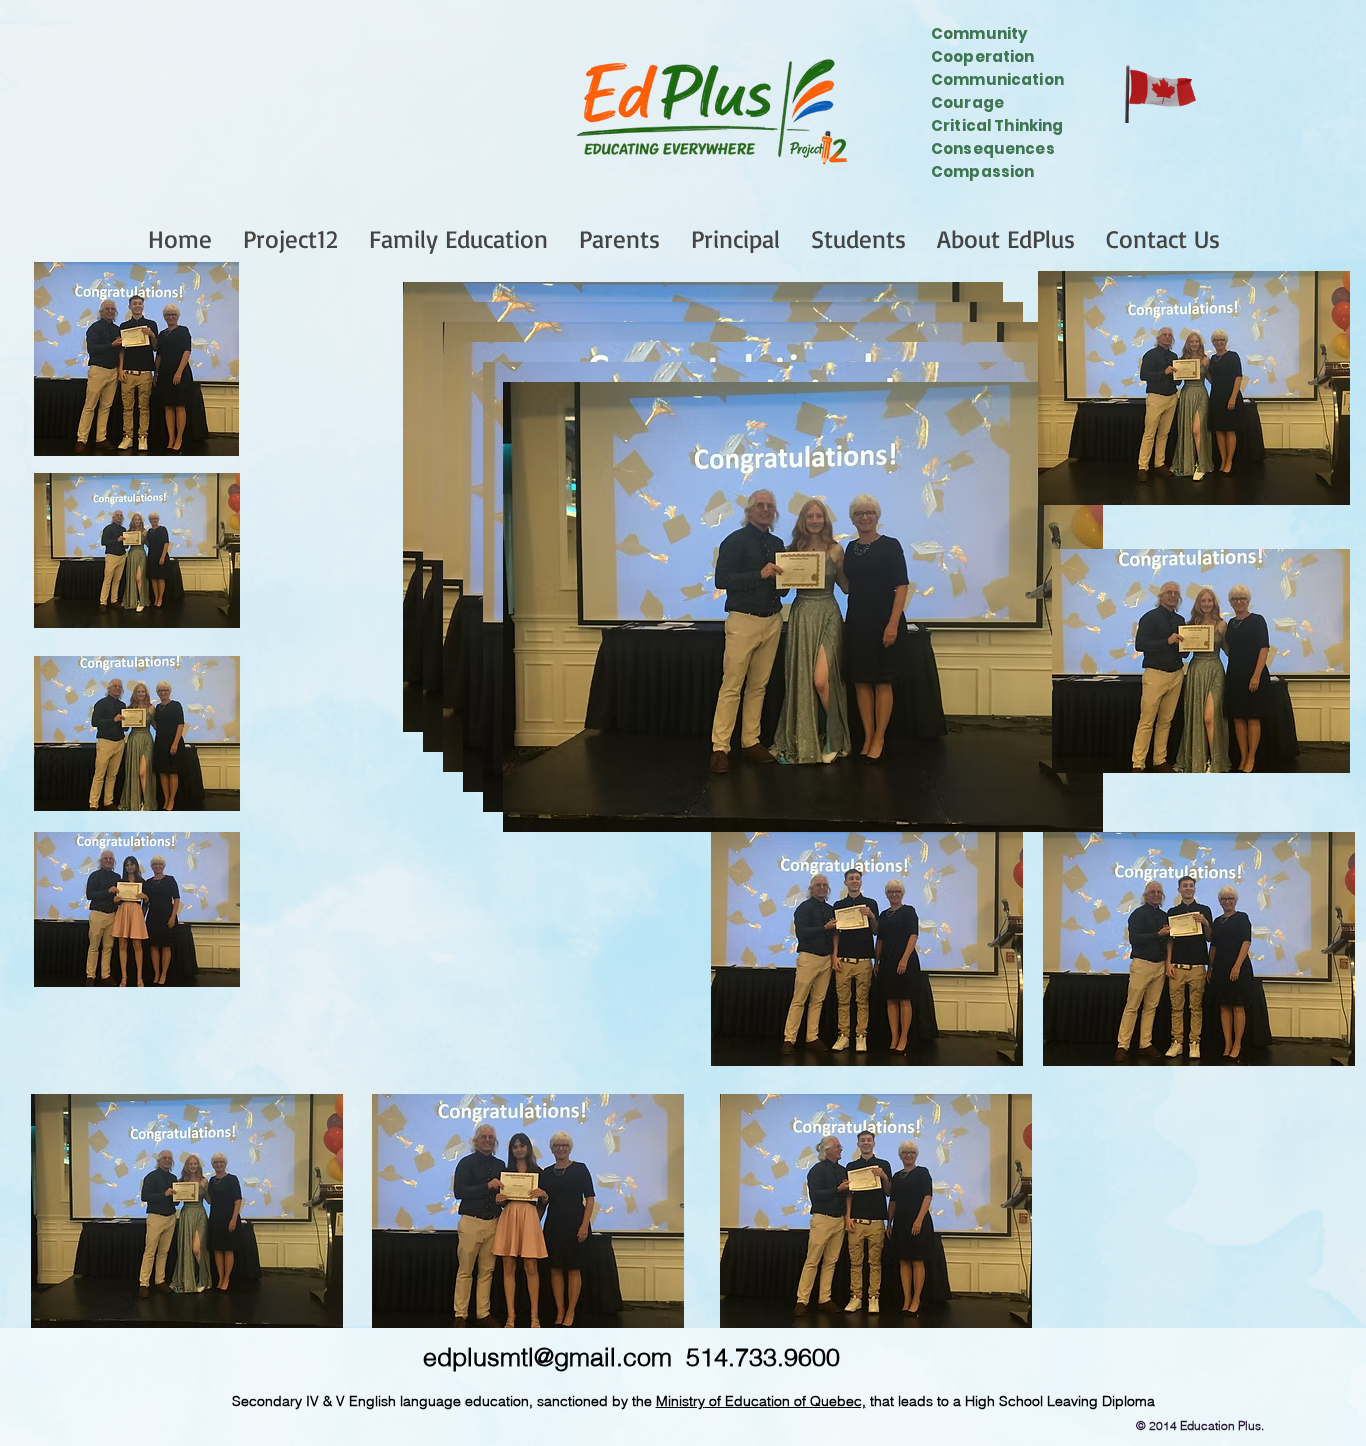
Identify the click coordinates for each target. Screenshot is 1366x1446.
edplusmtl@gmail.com (547, 1357)
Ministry (680, 1401)
